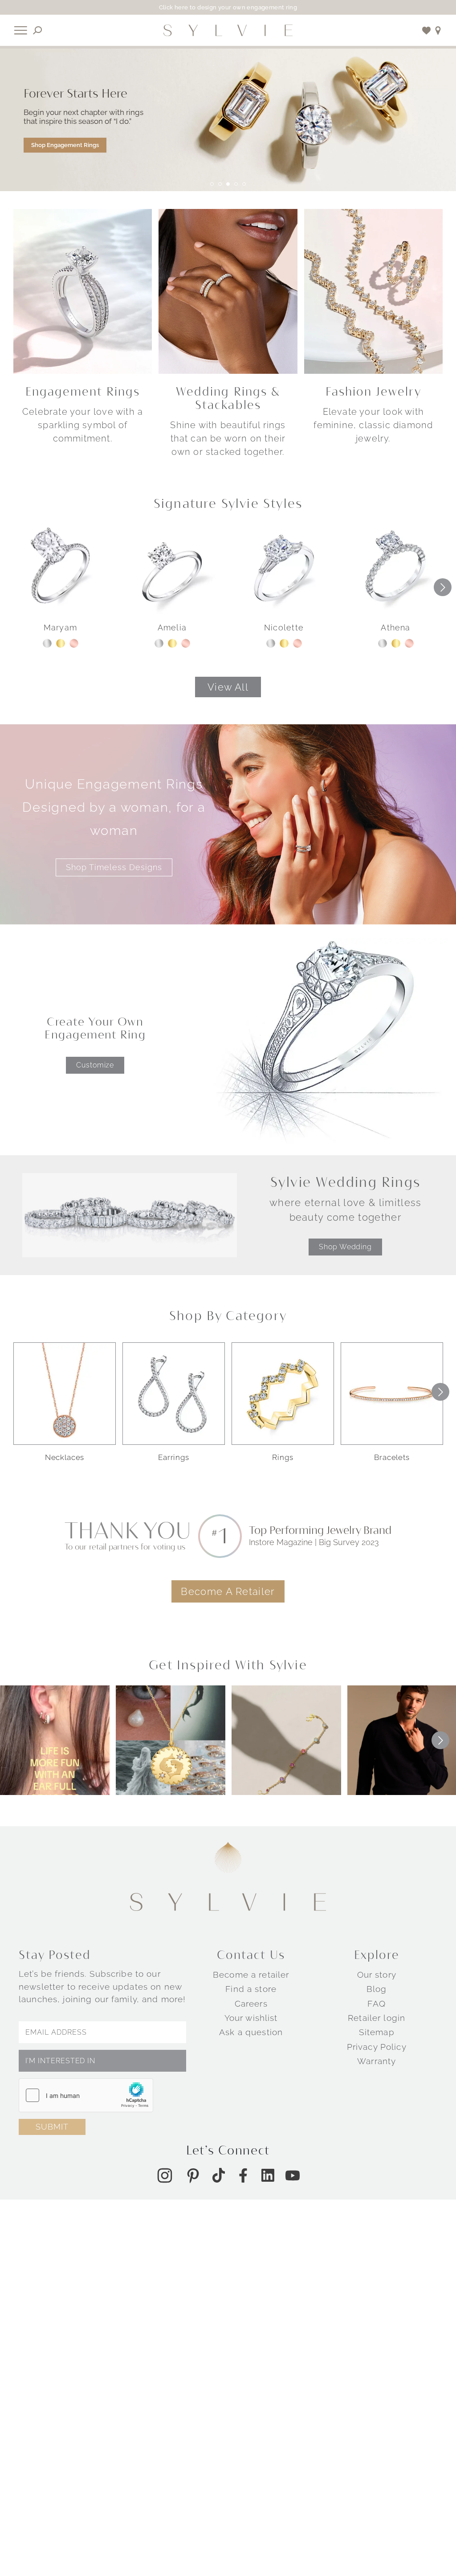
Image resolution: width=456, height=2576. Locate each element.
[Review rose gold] (74, 643)
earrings (174, 1457)
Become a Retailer (228, 1591)
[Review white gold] (47, 643)
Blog (377, 1989)
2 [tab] (220, 184)
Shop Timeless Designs (114, 867)
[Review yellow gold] (61, 643)
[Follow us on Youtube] (293, 2175)
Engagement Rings (83, 391)
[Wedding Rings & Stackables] (228, 291)
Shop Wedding (345, 1247)
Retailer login (377, 2018)
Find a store (251, 1989)
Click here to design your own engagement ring (228, 7)
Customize (95, 1065)
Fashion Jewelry (373, 391)
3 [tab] (228, 184)
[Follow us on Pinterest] (193, 2175)
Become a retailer (251, 1975)
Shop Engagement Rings (65, 145)
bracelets (392, 1457)
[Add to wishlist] (427, 31)
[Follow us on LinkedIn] (268, 2175)
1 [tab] (212, 184)
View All (228, 687)
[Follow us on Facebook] (243, 2175)
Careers (251, 2004)
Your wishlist (251, 2018)
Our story (377, 1975)
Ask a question (251, 2032)
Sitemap (377, 2032)
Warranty (377, 2061)
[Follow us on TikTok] (219, 2175)
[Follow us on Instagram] (165, 2175)
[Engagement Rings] (83, 291)
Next (443, 587)
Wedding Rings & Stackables (228, 398)
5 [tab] (244, 184)
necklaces (65, 1457)
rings (283, 1457)
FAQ (376, 2004)
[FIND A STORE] (438, 31)
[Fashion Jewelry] (373, 291)
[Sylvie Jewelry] (228, 30)
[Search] (38, 31)
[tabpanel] (228, 120)
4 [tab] (236, 184)
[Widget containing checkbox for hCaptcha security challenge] (86, 2095)
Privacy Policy (377, 2047)
